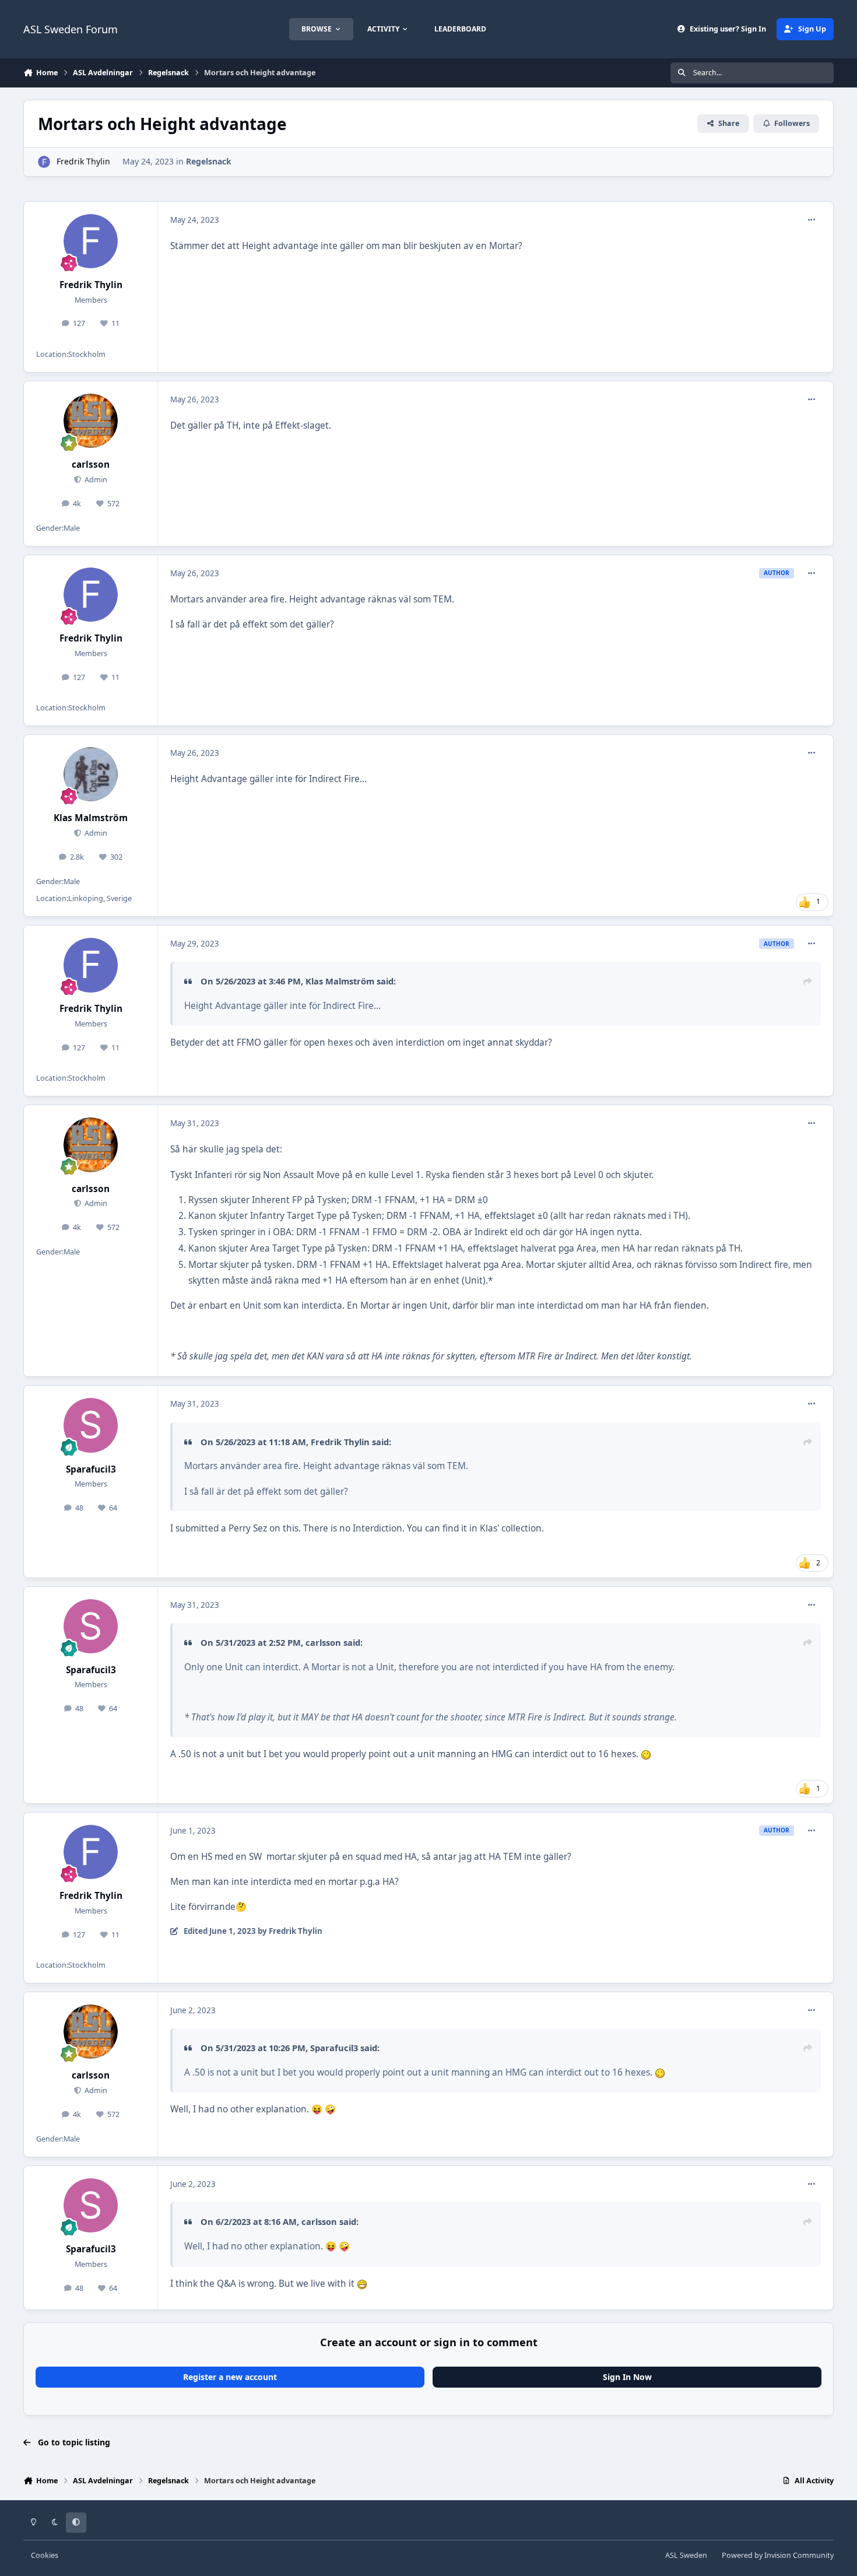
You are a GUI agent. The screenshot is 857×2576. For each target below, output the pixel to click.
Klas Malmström (91, 818)
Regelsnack (209, 161)
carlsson (91, 465)
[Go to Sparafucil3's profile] (91, 1425)
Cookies (45, 2555)
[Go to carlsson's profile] (91, 421)
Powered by (778, 2555)
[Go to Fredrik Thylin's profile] (44, 162)
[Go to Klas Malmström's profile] (91, 774)
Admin (95, 480)
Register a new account (230, 2377)
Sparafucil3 (91, 1469)
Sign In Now (627, 2377)
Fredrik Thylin (83, 161)
